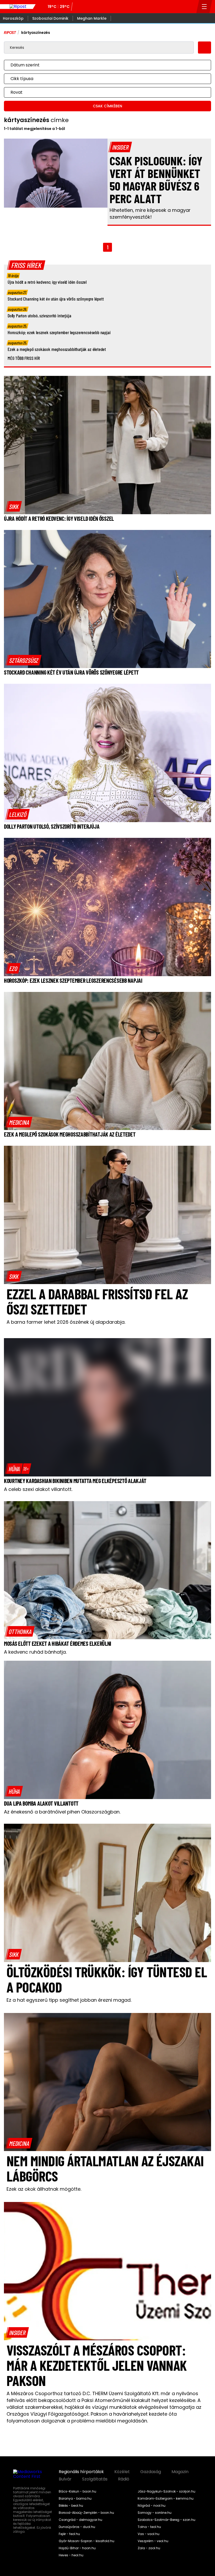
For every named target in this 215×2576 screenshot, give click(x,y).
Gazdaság (151, 2472)
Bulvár (65, 2479)
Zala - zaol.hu (149, 2548)
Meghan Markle (92, 18)
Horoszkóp (13, 18)
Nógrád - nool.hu (152, 2506)
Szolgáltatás (95, 2479)
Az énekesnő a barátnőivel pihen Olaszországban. (62, 1812)
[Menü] (204, 7)
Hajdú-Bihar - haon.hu (77, 2548)
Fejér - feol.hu (69, 2534)
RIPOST (10, 33)
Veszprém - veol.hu (153, 2541)
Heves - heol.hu (71, 2555)
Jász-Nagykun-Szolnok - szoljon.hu (166, 2491)
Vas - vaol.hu (149, 2534)
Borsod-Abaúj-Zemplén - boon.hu (86, 2513)
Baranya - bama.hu (75, 2499)
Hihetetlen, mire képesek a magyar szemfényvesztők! (150, 214)
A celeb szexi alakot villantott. (38, 1489)
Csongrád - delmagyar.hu (80, 2520)
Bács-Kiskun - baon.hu (77, 2491)
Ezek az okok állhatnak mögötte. (44, 2189)
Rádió (124, 2479)
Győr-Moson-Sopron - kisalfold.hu (87, 2541)
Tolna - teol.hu (149, 2527)
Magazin (180, 2472)
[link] (14, 506)
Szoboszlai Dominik (50, 18)
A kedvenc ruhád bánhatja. (35, 1652)
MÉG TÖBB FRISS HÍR (24, 358)
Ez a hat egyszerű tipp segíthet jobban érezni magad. (69, 2000)
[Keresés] (191, 7)
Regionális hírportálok (81, 2472)
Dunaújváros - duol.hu (77, 2527)
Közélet (122, 2472)
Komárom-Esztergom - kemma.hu (166, 2499)
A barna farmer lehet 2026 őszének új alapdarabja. (66, 1322)
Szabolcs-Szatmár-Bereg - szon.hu (166, 2520)
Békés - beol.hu (71, 2506)
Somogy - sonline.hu (155, 2513)
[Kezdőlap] (18, 7)
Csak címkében (107, 106)
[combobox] (102, 65)
